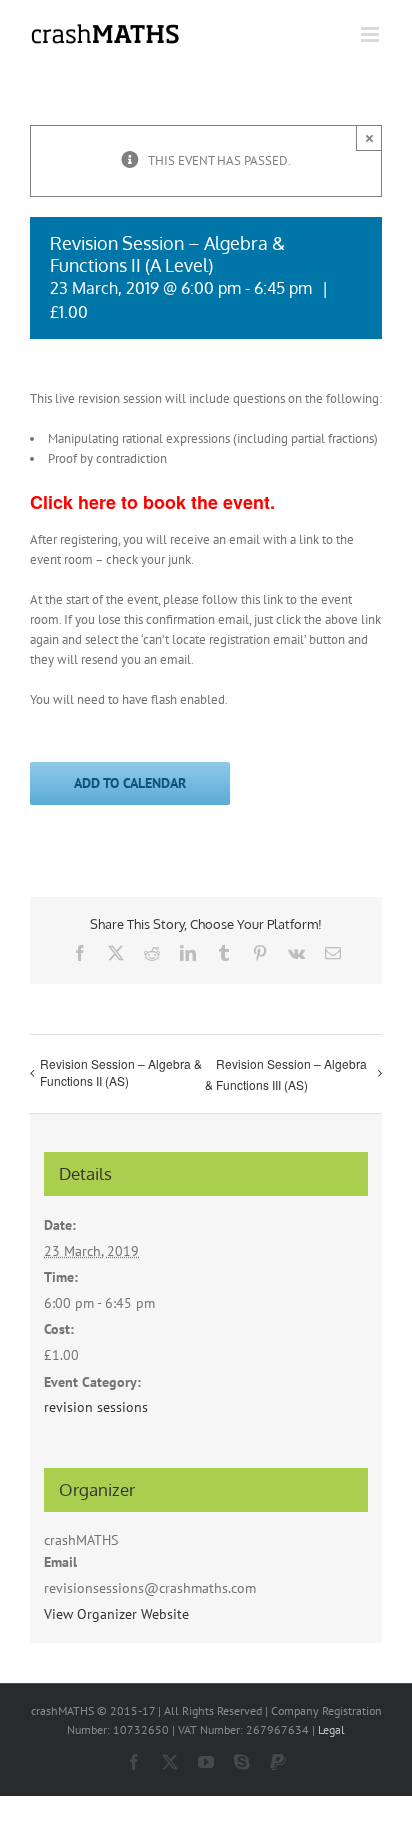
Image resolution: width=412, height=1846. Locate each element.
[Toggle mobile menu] (371, 34)
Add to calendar (130, 783)
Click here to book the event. (152, 502)
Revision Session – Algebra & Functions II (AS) (121, 1072)
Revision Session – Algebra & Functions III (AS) (286, 1074)
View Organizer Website (116, 1614)
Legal (331, 1729)
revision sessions (96, 1407)
